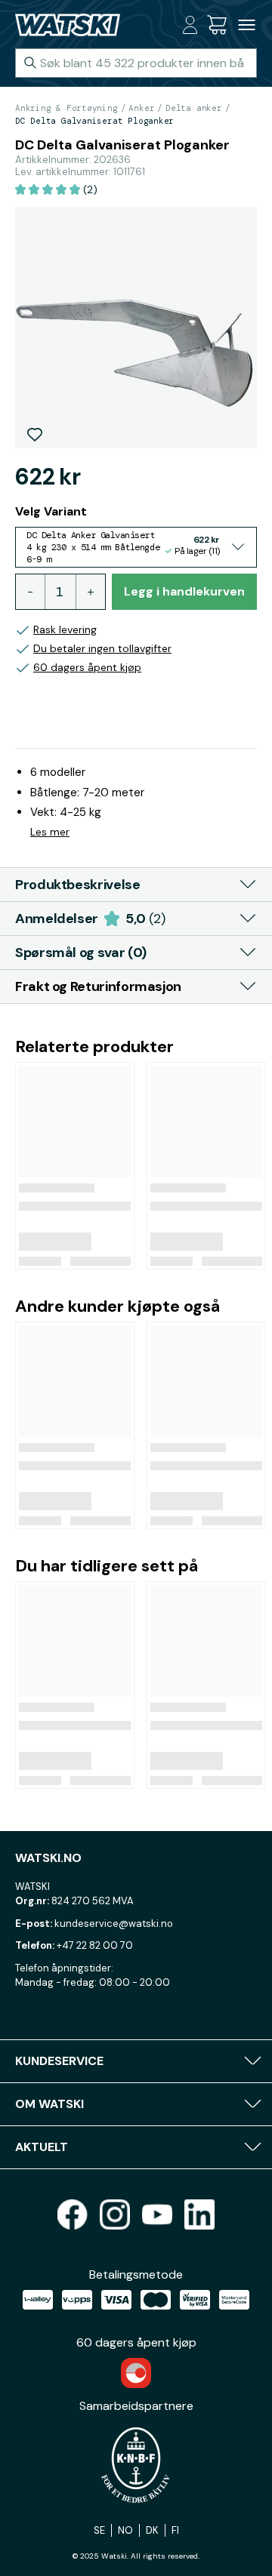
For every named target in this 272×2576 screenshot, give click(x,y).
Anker (141, 108)
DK (152, 2530)
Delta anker (194, 108)
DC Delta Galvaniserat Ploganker (94, 121)
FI (175, 2530)
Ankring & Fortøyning (66, 108)
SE (99, 2530)
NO (125, 2530)
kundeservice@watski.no (114, 1924)
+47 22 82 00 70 (95, 1945)
